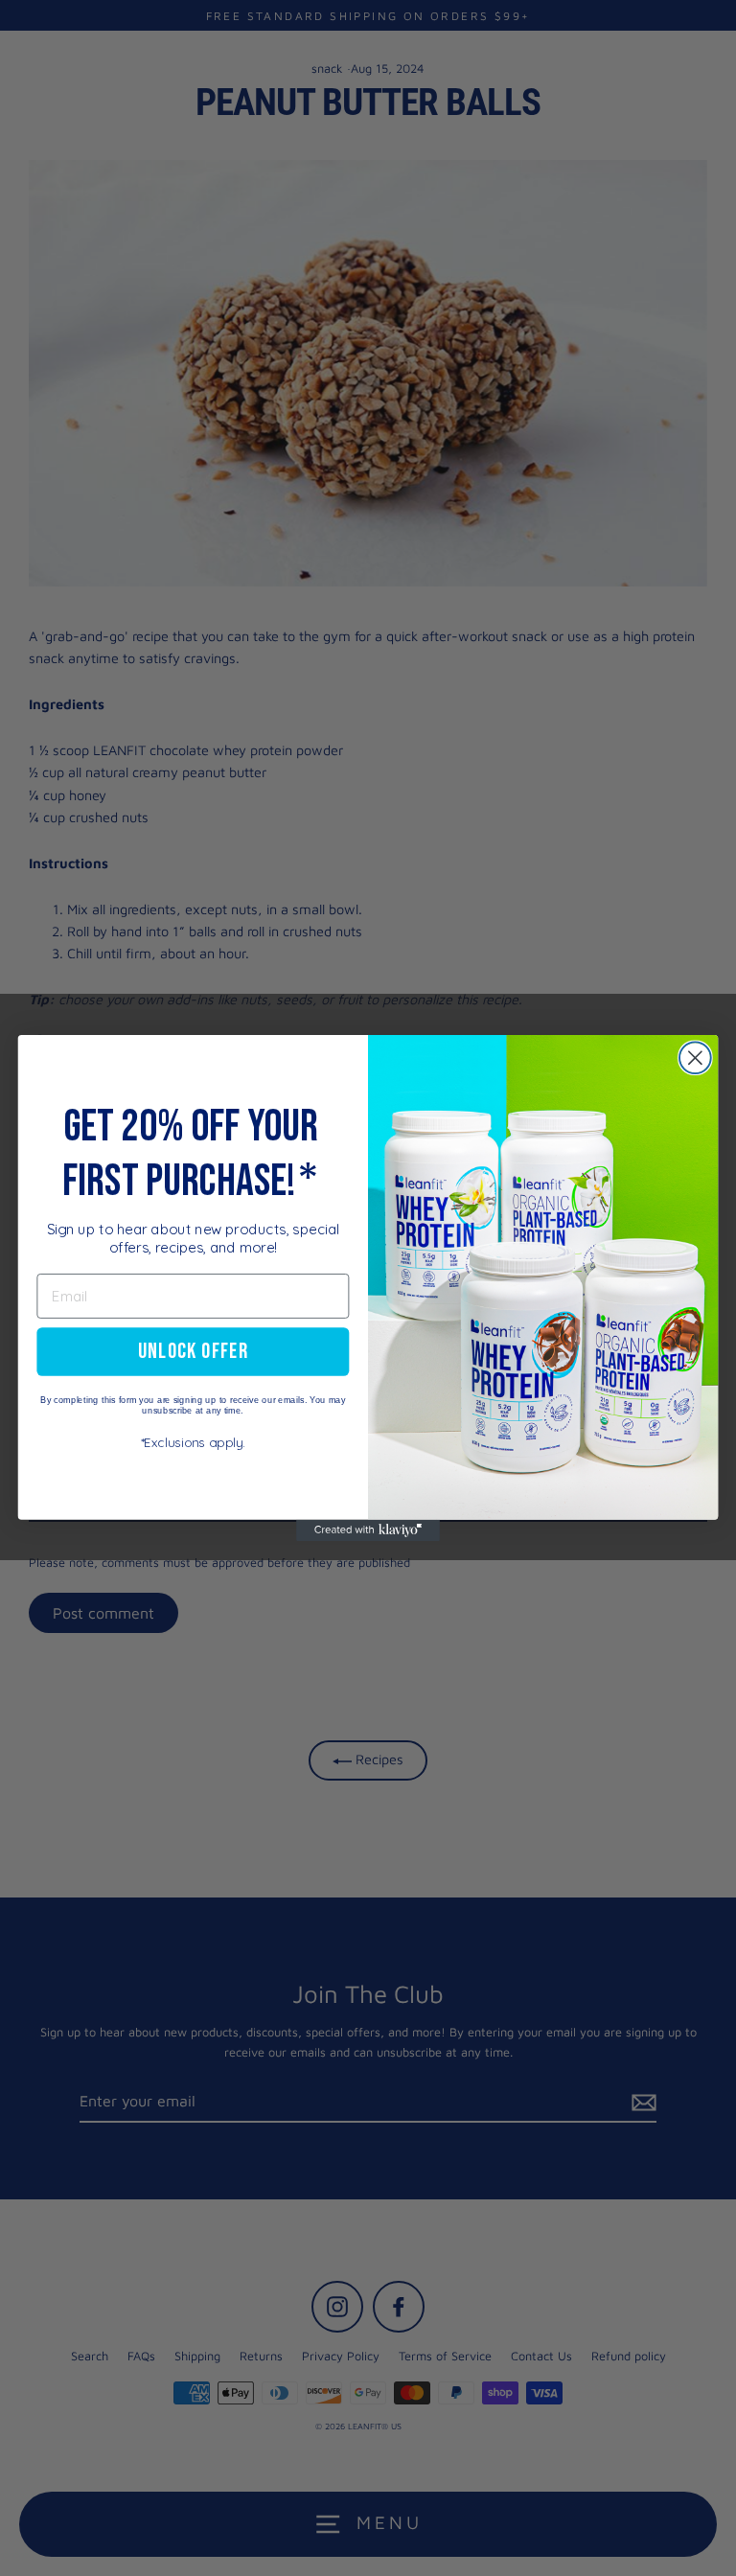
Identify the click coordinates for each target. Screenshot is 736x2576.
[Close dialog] (695, 1058)
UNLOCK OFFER (193, 1351)
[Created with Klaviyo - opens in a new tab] (368, 1530)
